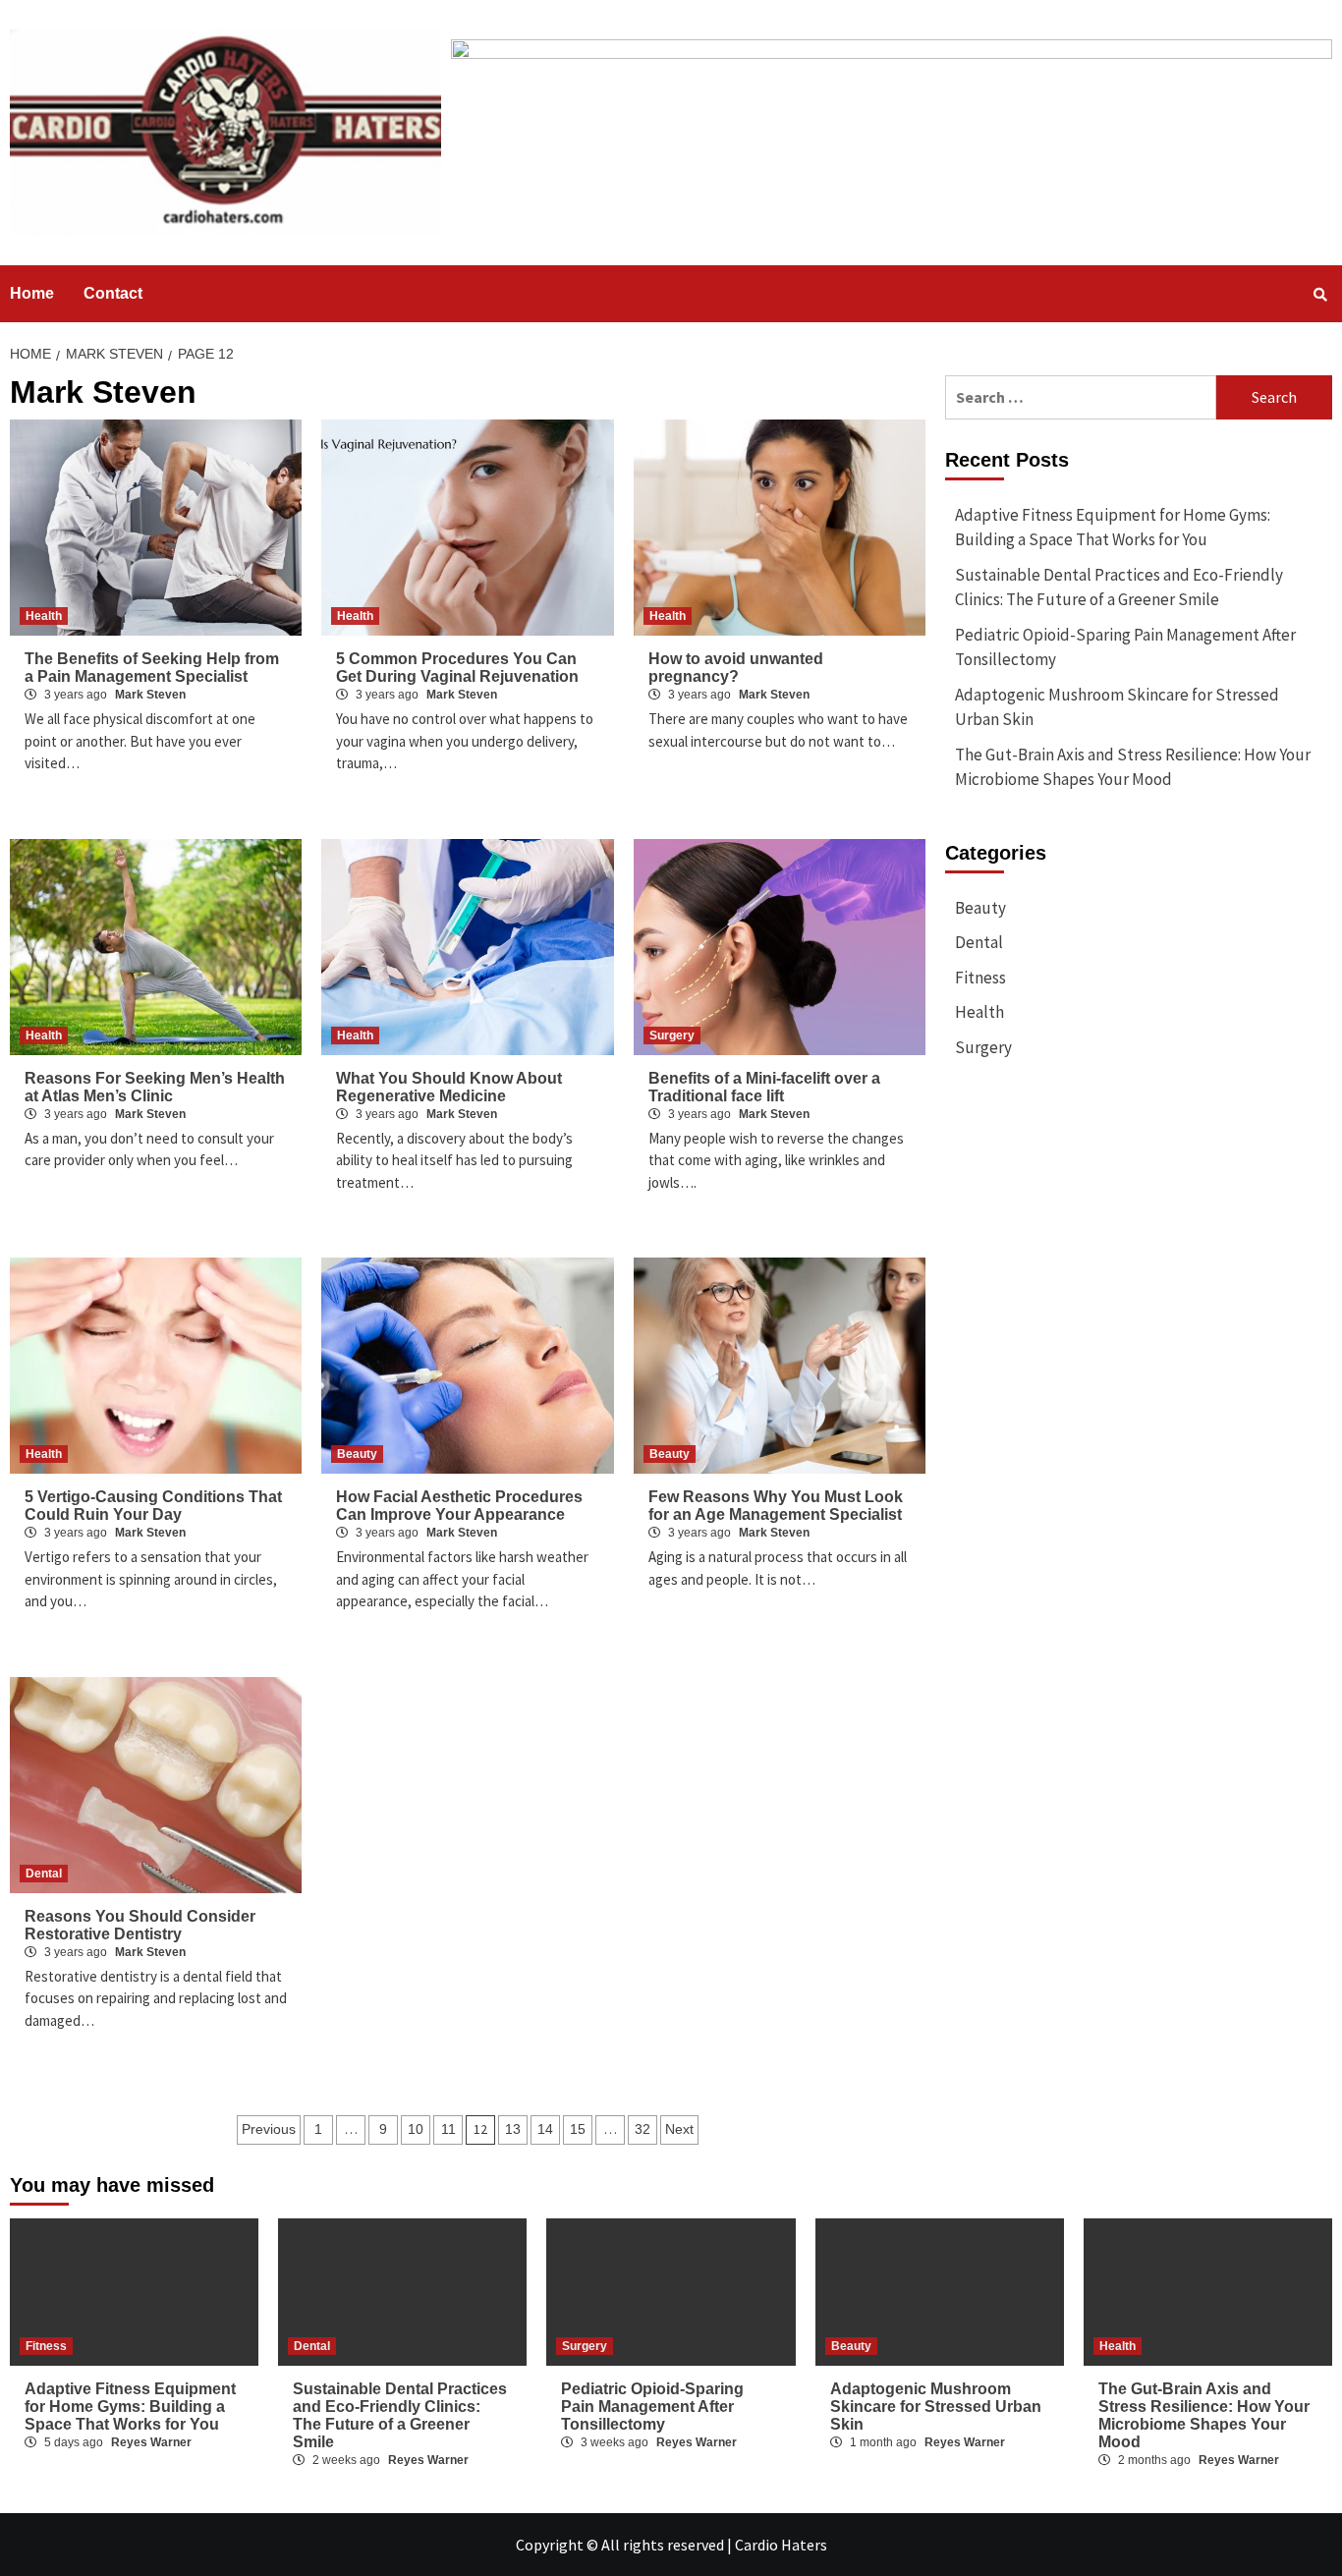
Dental (44, 1874)
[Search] (1320, 295)
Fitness (980, 978)
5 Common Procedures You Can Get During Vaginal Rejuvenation (457, 668)
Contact (113, 293)
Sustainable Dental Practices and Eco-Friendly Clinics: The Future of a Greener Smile (1119, 588)
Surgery (672, 1036)
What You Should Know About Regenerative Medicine (449, 1087)
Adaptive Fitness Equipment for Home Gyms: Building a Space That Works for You (1113, 528)
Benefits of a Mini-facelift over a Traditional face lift (764, 1087)
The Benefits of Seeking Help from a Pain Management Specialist (152, 668)
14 (545, 2129)
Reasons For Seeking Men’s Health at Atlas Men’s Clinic (155, 1087)
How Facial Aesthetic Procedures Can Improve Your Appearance (459, 1506)
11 (448, 2129)
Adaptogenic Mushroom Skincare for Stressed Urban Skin (1117, 707)
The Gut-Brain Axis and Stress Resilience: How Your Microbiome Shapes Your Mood (1133, 767)
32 (643, 2129)
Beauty (357, 1454)
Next (679, 2129)
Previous (269, 2129)
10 (416, 2129)
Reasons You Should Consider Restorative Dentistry (140, 1925)
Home (32, 293)
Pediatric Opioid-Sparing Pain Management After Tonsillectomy (1125, 647)
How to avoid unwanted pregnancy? (736, 668)
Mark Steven (150, 695)
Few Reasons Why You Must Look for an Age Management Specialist (777, 1506)
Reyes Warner (151, 2442)
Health (44, 616)
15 (578, 2129)
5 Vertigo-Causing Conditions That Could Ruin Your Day (153, 1506)
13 (513, 2129)
